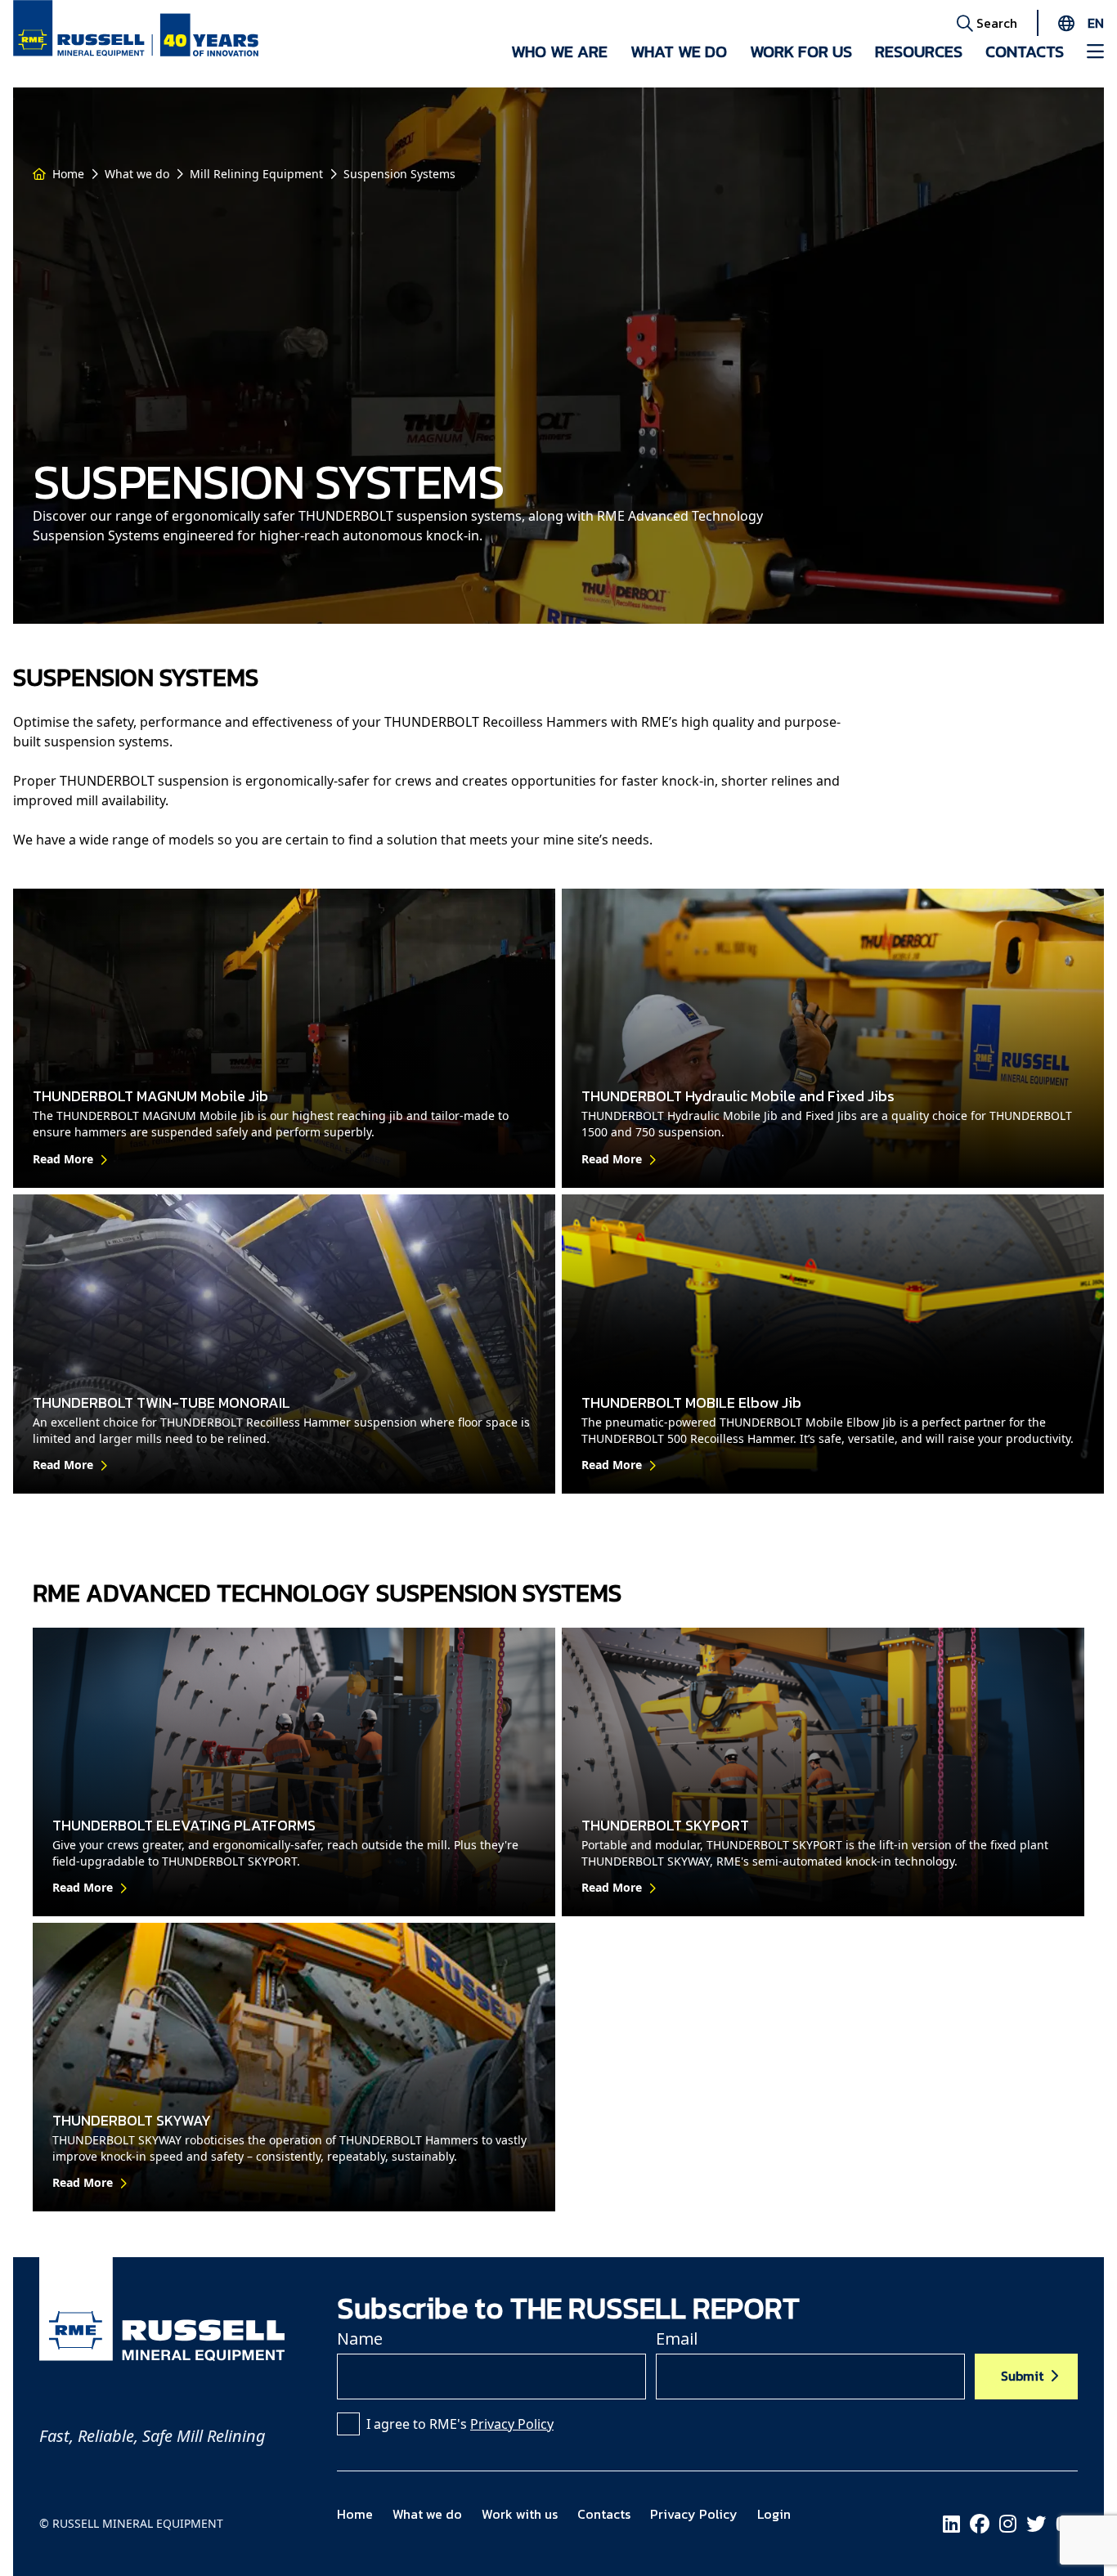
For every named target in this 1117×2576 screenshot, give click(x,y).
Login (774, 2514)
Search (995, 23)
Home (68, 174)
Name (360, 2339)
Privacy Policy (512, 2424)
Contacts (1025, 52)
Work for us (801, 52)
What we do (679, 52)
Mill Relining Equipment (256, 174)
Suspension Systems (399, 174)
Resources (919, 52)
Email (677, 2339)
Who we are (559, 52)
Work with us (520, 2514)
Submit (1022, 2376)
